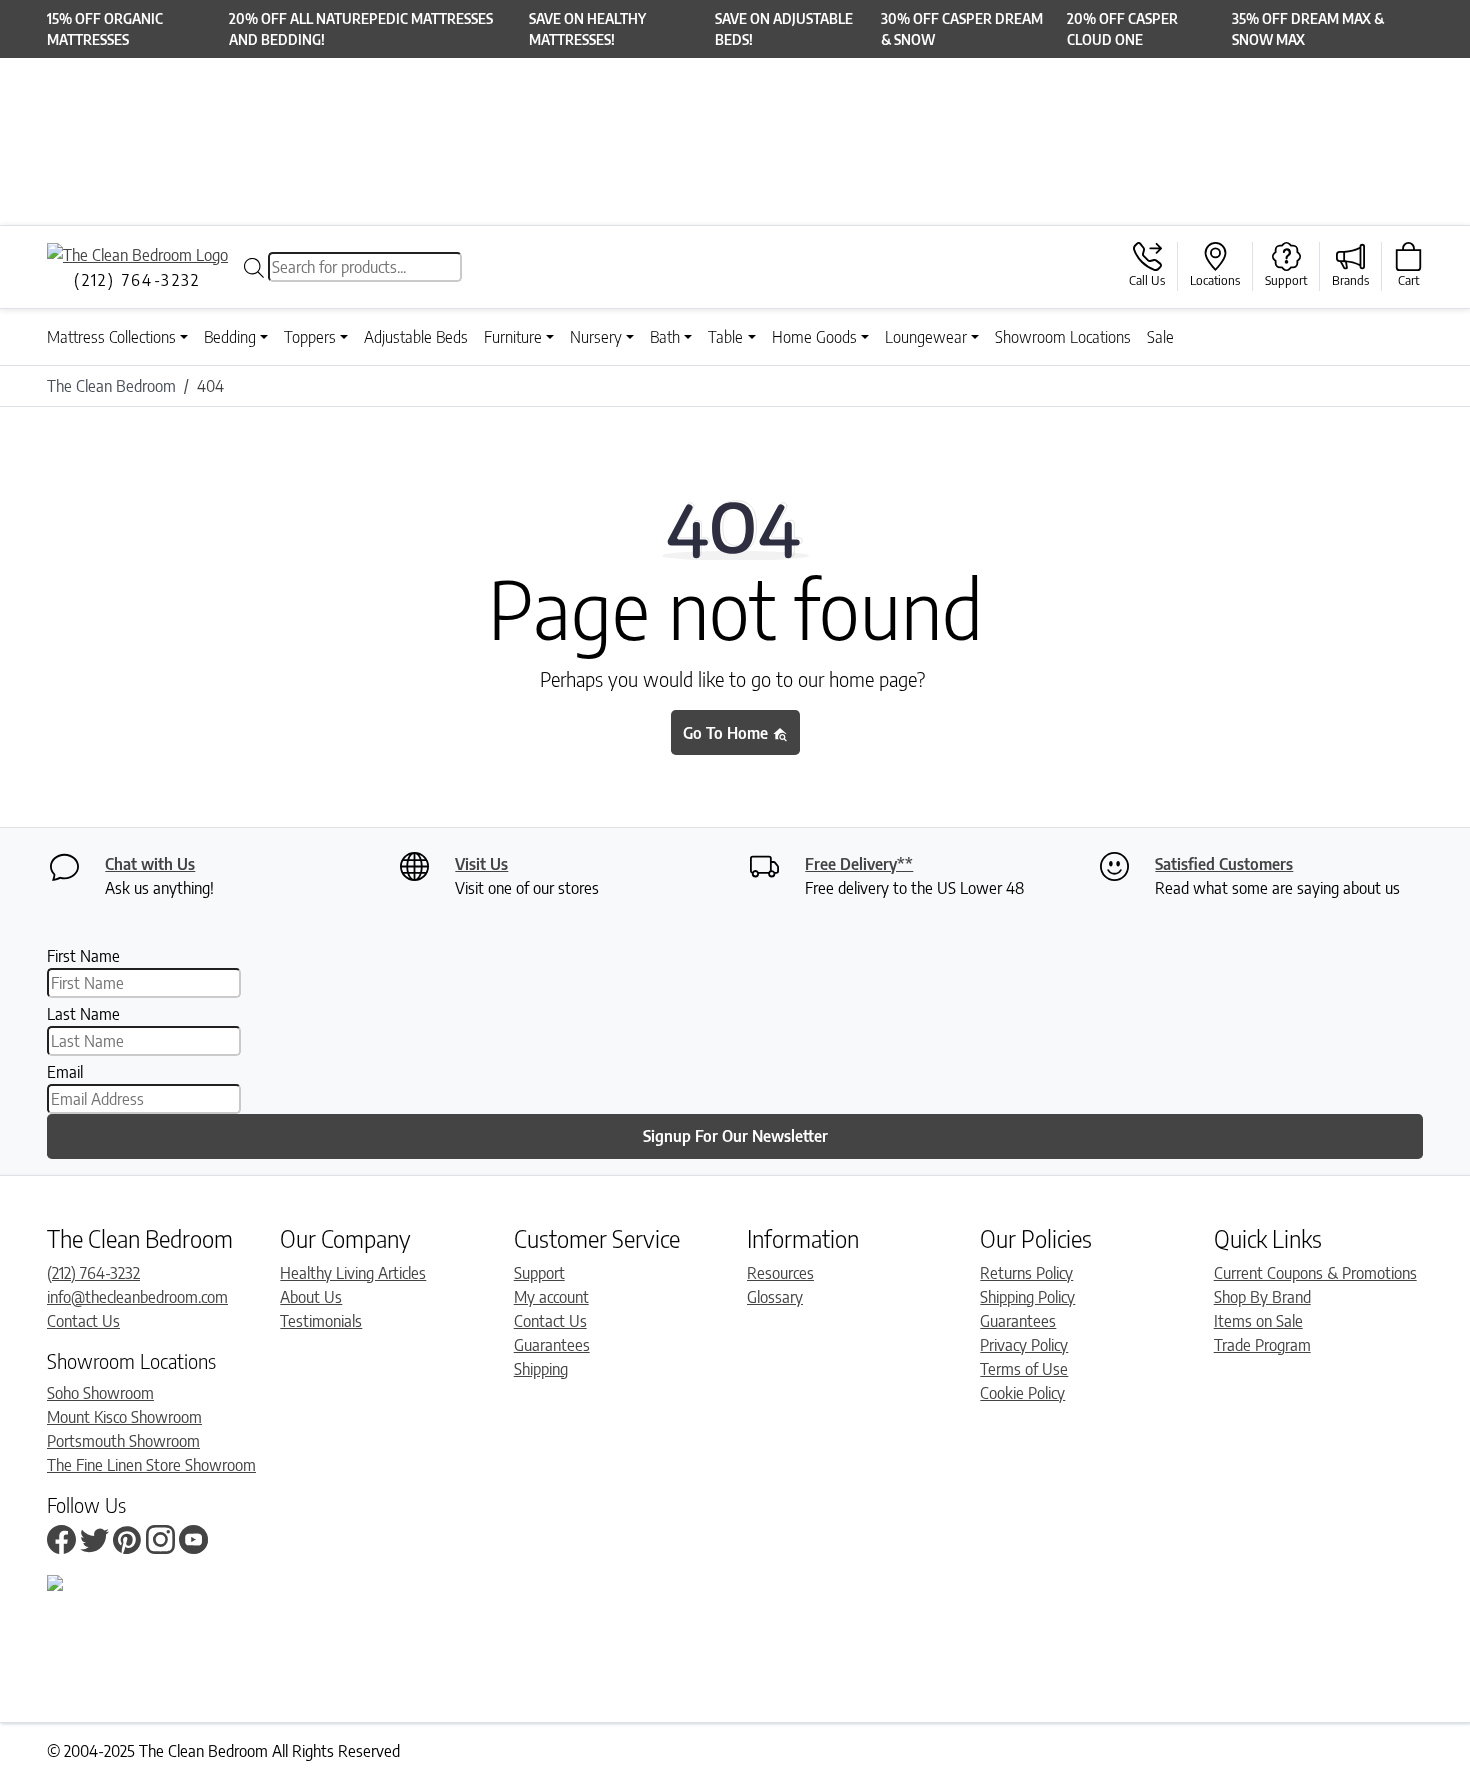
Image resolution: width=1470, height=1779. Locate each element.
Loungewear (926, 337)
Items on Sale (1258, 1321)
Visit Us (481, 864)
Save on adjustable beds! (784, 29)
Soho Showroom (100, 1393)
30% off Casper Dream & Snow (962, 29)
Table (725, 337)
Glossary (775, 1297)
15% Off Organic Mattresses (105, 29)
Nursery (596, 337)
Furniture (513, 337)
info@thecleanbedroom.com (137, 1297)
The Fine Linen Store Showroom (151, 1465)
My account (551, 1297)
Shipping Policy (1027, 1297)
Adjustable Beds (416, 337)
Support (539, 1273)
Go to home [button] (727, 733)
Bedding (230, 337)
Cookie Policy (1022, 1393)
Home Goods (814, 337)
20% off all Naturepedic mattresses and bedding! (361, 29)
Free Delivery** (859, 864)
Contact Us (83, 1321)
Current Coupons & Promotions (1315, 1273)
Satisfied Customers (1224, 864)
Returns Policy (1026, 1273)
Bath (665, 337)
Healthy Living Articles (353, 1273)
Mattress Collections (111, 337)
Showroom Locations (1063, 337)
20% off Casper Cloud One (1122, 29)
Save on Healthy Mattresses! (587, 29)
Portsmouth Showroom (123, 1441)
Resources (780, 1273)
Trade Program (1262, 1345)
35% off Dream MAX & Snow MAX (1308, 29)
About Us (311, 1297)
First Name (83, 956)
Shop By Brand (1262, 1297)
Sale (1160, 337)
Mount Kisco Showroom (124, 1417)
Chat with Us (150, 864)
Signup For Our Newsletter (735, 1136)
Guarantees (552, 1345)
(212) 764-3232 (93, 1273)
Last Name (83, 1014)
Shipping (541, 1369)
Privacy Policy (1024, 1345)
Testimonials (321, 1321)
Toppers (310, 337)
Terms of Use (1024, 1369)
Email (65, 1072)
